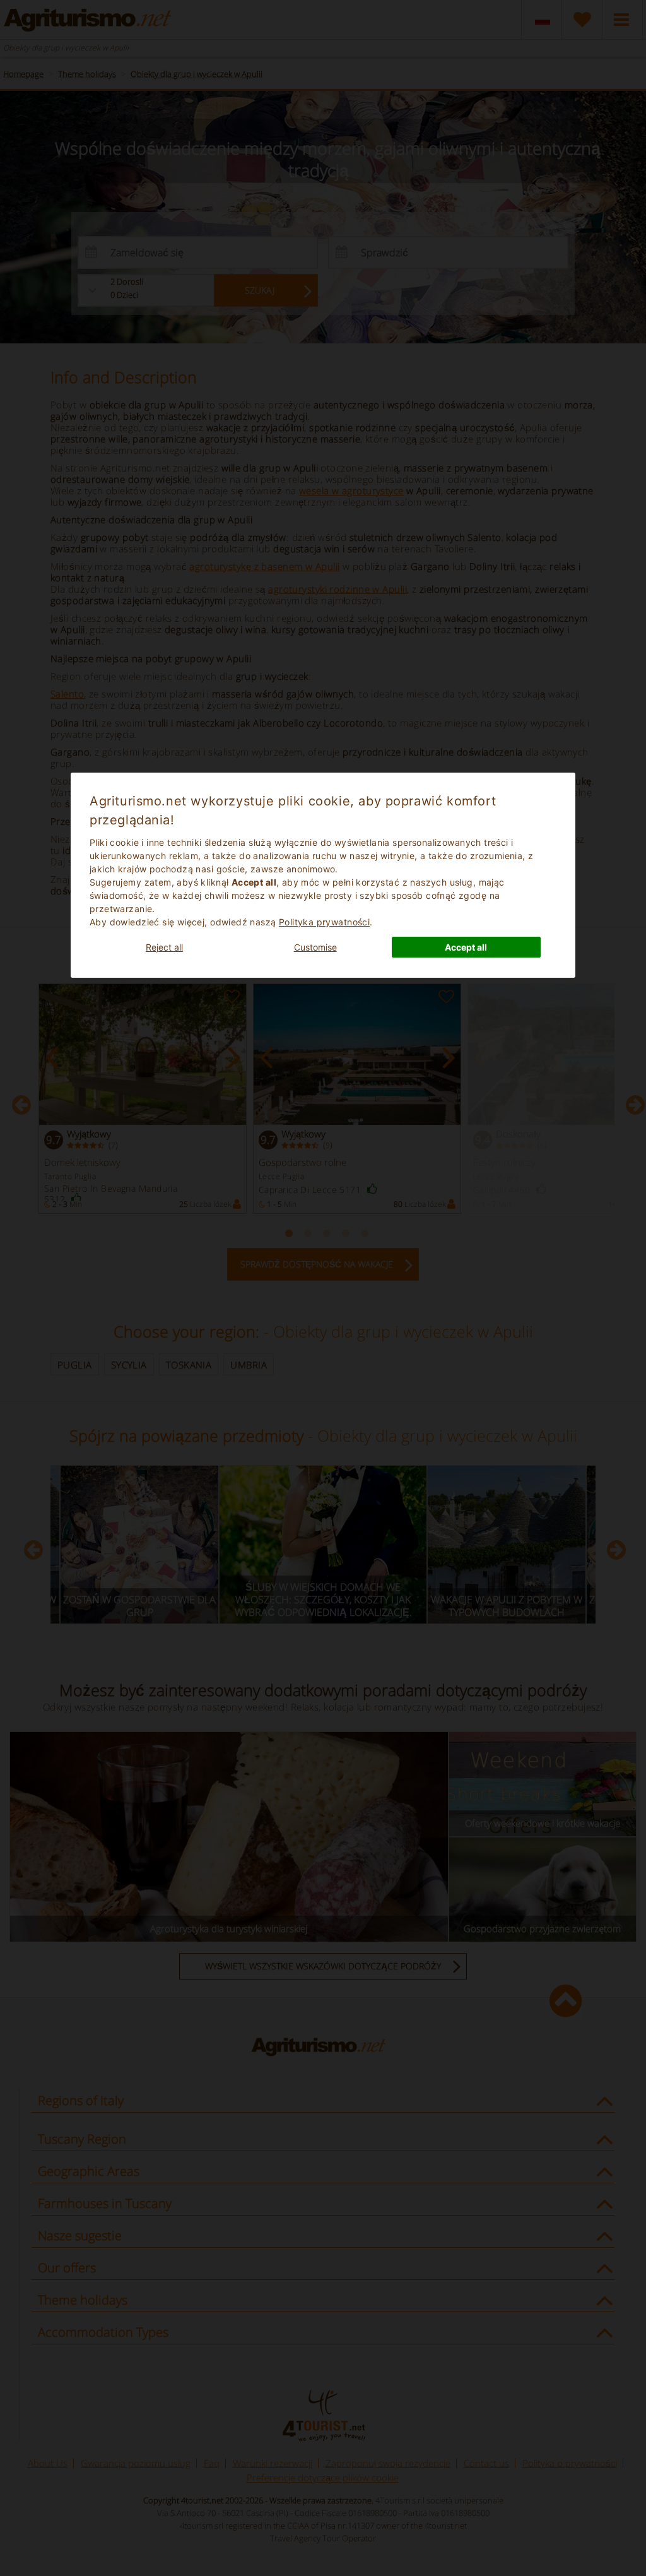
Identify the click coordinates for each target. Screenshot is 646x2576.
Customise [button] (315, 947)
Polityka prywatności (324, 922)
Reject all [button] (164, 947)
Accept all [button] (466, 947)
